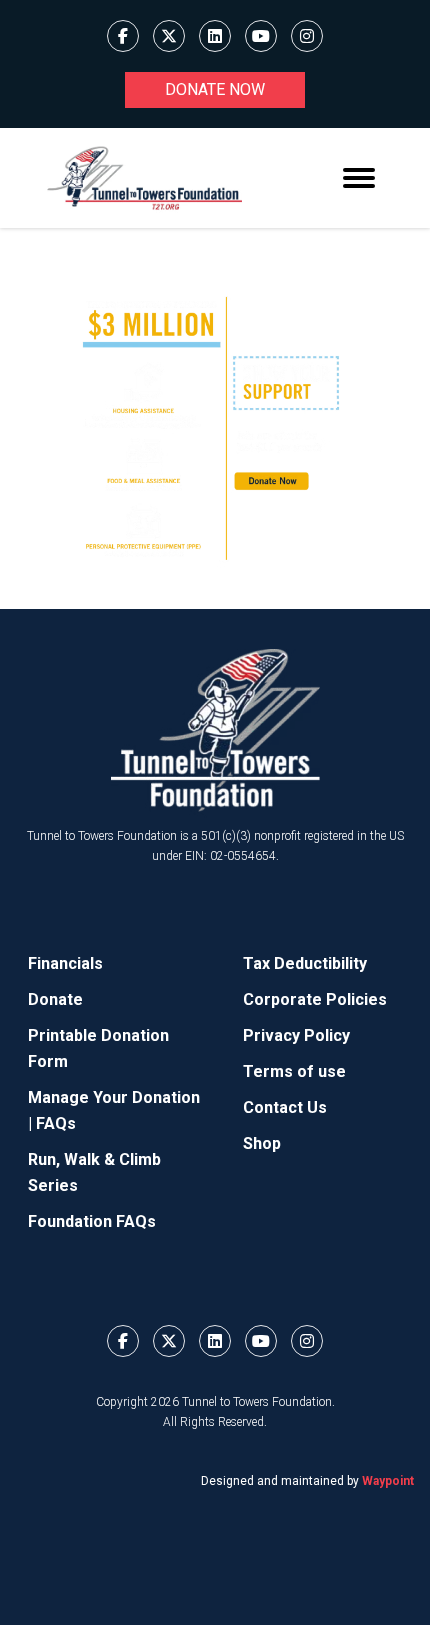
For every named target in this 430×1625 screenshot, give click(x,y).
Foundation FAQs (92, 1221)
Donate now (215, 89)
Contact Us (285, 1107)
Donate (55, 999)
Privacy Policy (296, 1035)
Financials (65, 963)
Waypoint (388, 1481)
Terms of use (294, 1071)
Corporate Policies (315, 999)
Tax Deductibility (305, 963)
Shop (262, 1143)
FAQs (56, 1123)
